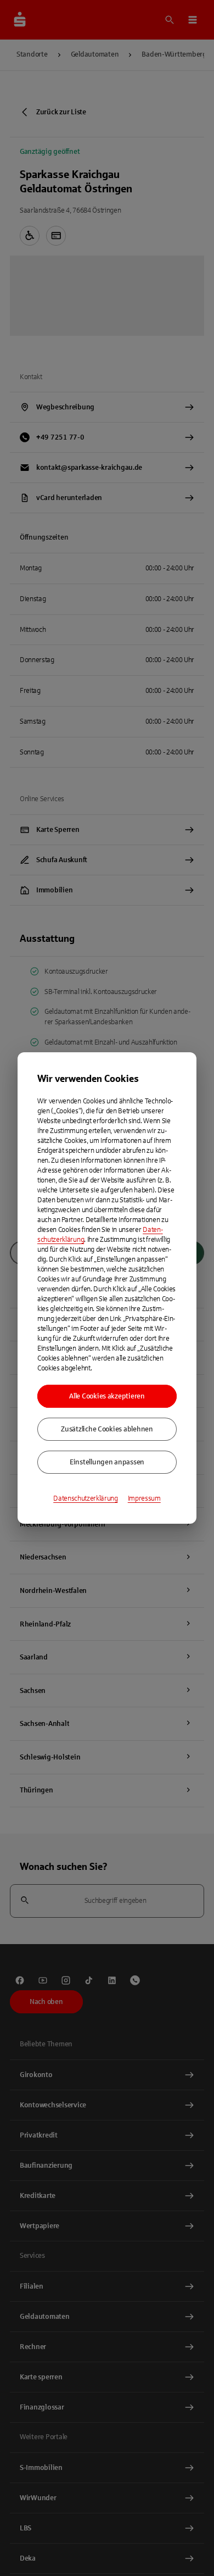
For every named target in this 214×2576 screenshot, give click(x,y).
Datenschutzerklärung (86, 1498)
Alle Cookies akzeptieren (107, 1396)
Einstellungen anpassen (107, 1462)
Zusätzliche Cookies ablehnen (107, 1429)
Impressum (144, 1498)
